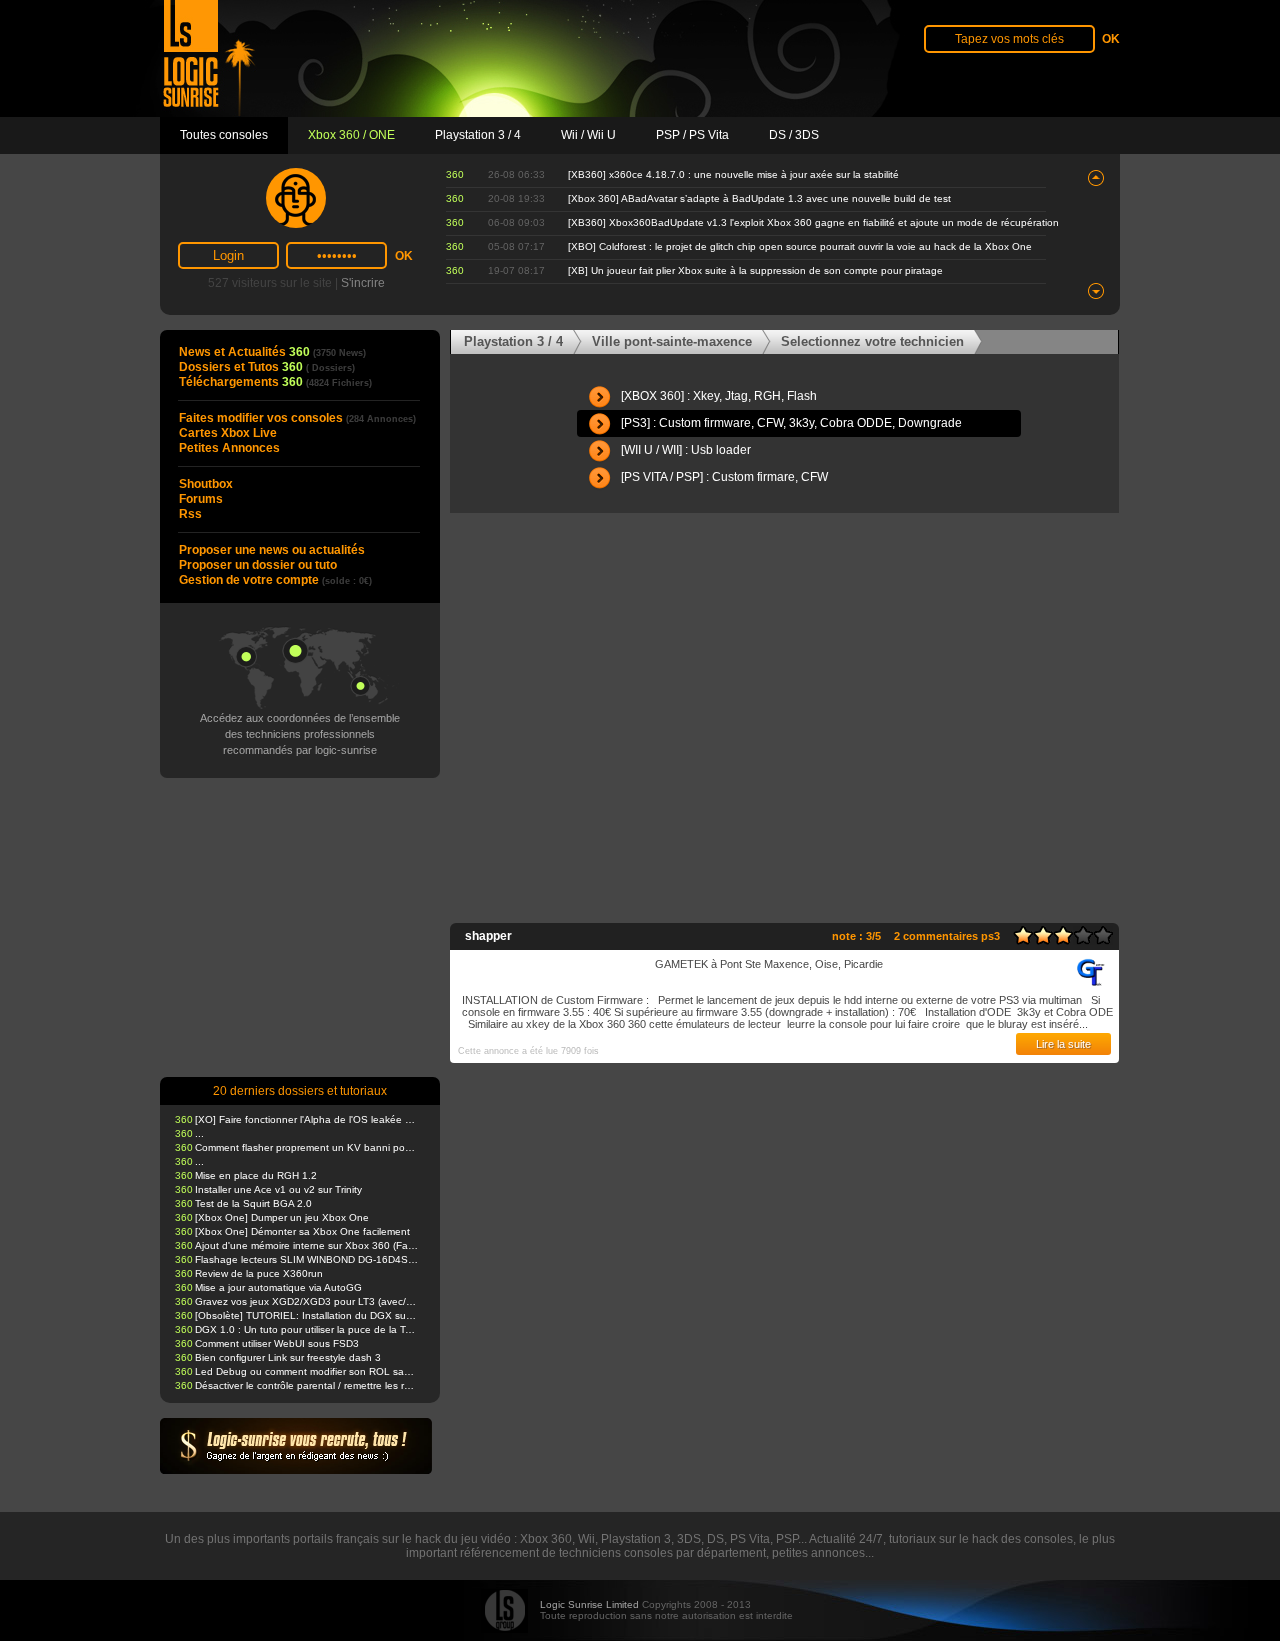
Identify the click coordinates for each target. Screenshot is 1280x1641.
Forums (201, 499)
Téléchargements (275, 382)
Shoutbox (206, 484)
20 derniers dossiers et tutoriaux (300, 1091)
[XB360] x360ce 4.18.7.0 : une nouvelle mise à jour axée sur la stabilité (733, 174)
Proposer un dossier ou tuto (258, 565)
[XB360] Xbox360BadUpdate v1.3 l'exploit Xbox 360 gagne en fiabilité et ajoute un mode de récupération (813, 222)
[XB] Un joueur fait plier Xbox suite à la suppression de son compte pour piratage (755, 270)
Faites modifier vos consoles (297, 418)
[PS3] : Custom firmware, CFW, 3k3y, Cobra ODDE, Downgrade (791, 423)
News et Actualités (272, 352)
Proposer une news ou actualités (272, 550)
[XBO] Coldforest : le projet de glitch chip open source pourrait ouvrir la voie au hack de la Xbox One (800, 246)
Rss (190, 514)
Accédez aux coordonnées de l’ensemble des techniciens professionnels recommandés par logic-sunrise (300, 734)
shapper (488, 936)
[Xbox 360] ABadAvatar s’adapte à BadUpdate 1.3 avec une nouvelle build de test (759, 198)
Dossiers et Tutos (267, 367)
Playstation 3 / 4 (513, 341)
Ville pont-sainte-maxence (672, 341)
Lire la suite (1063, 1044)
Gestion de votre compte (275, 580)
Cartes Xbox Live (228, 433)
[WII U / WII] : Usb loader (686, 450)
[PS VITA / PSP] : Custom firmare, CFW (724, 477)
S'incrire (363, 283)
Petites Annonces (229, 448)
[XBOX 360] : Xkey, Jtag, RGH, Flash (719, 396)
